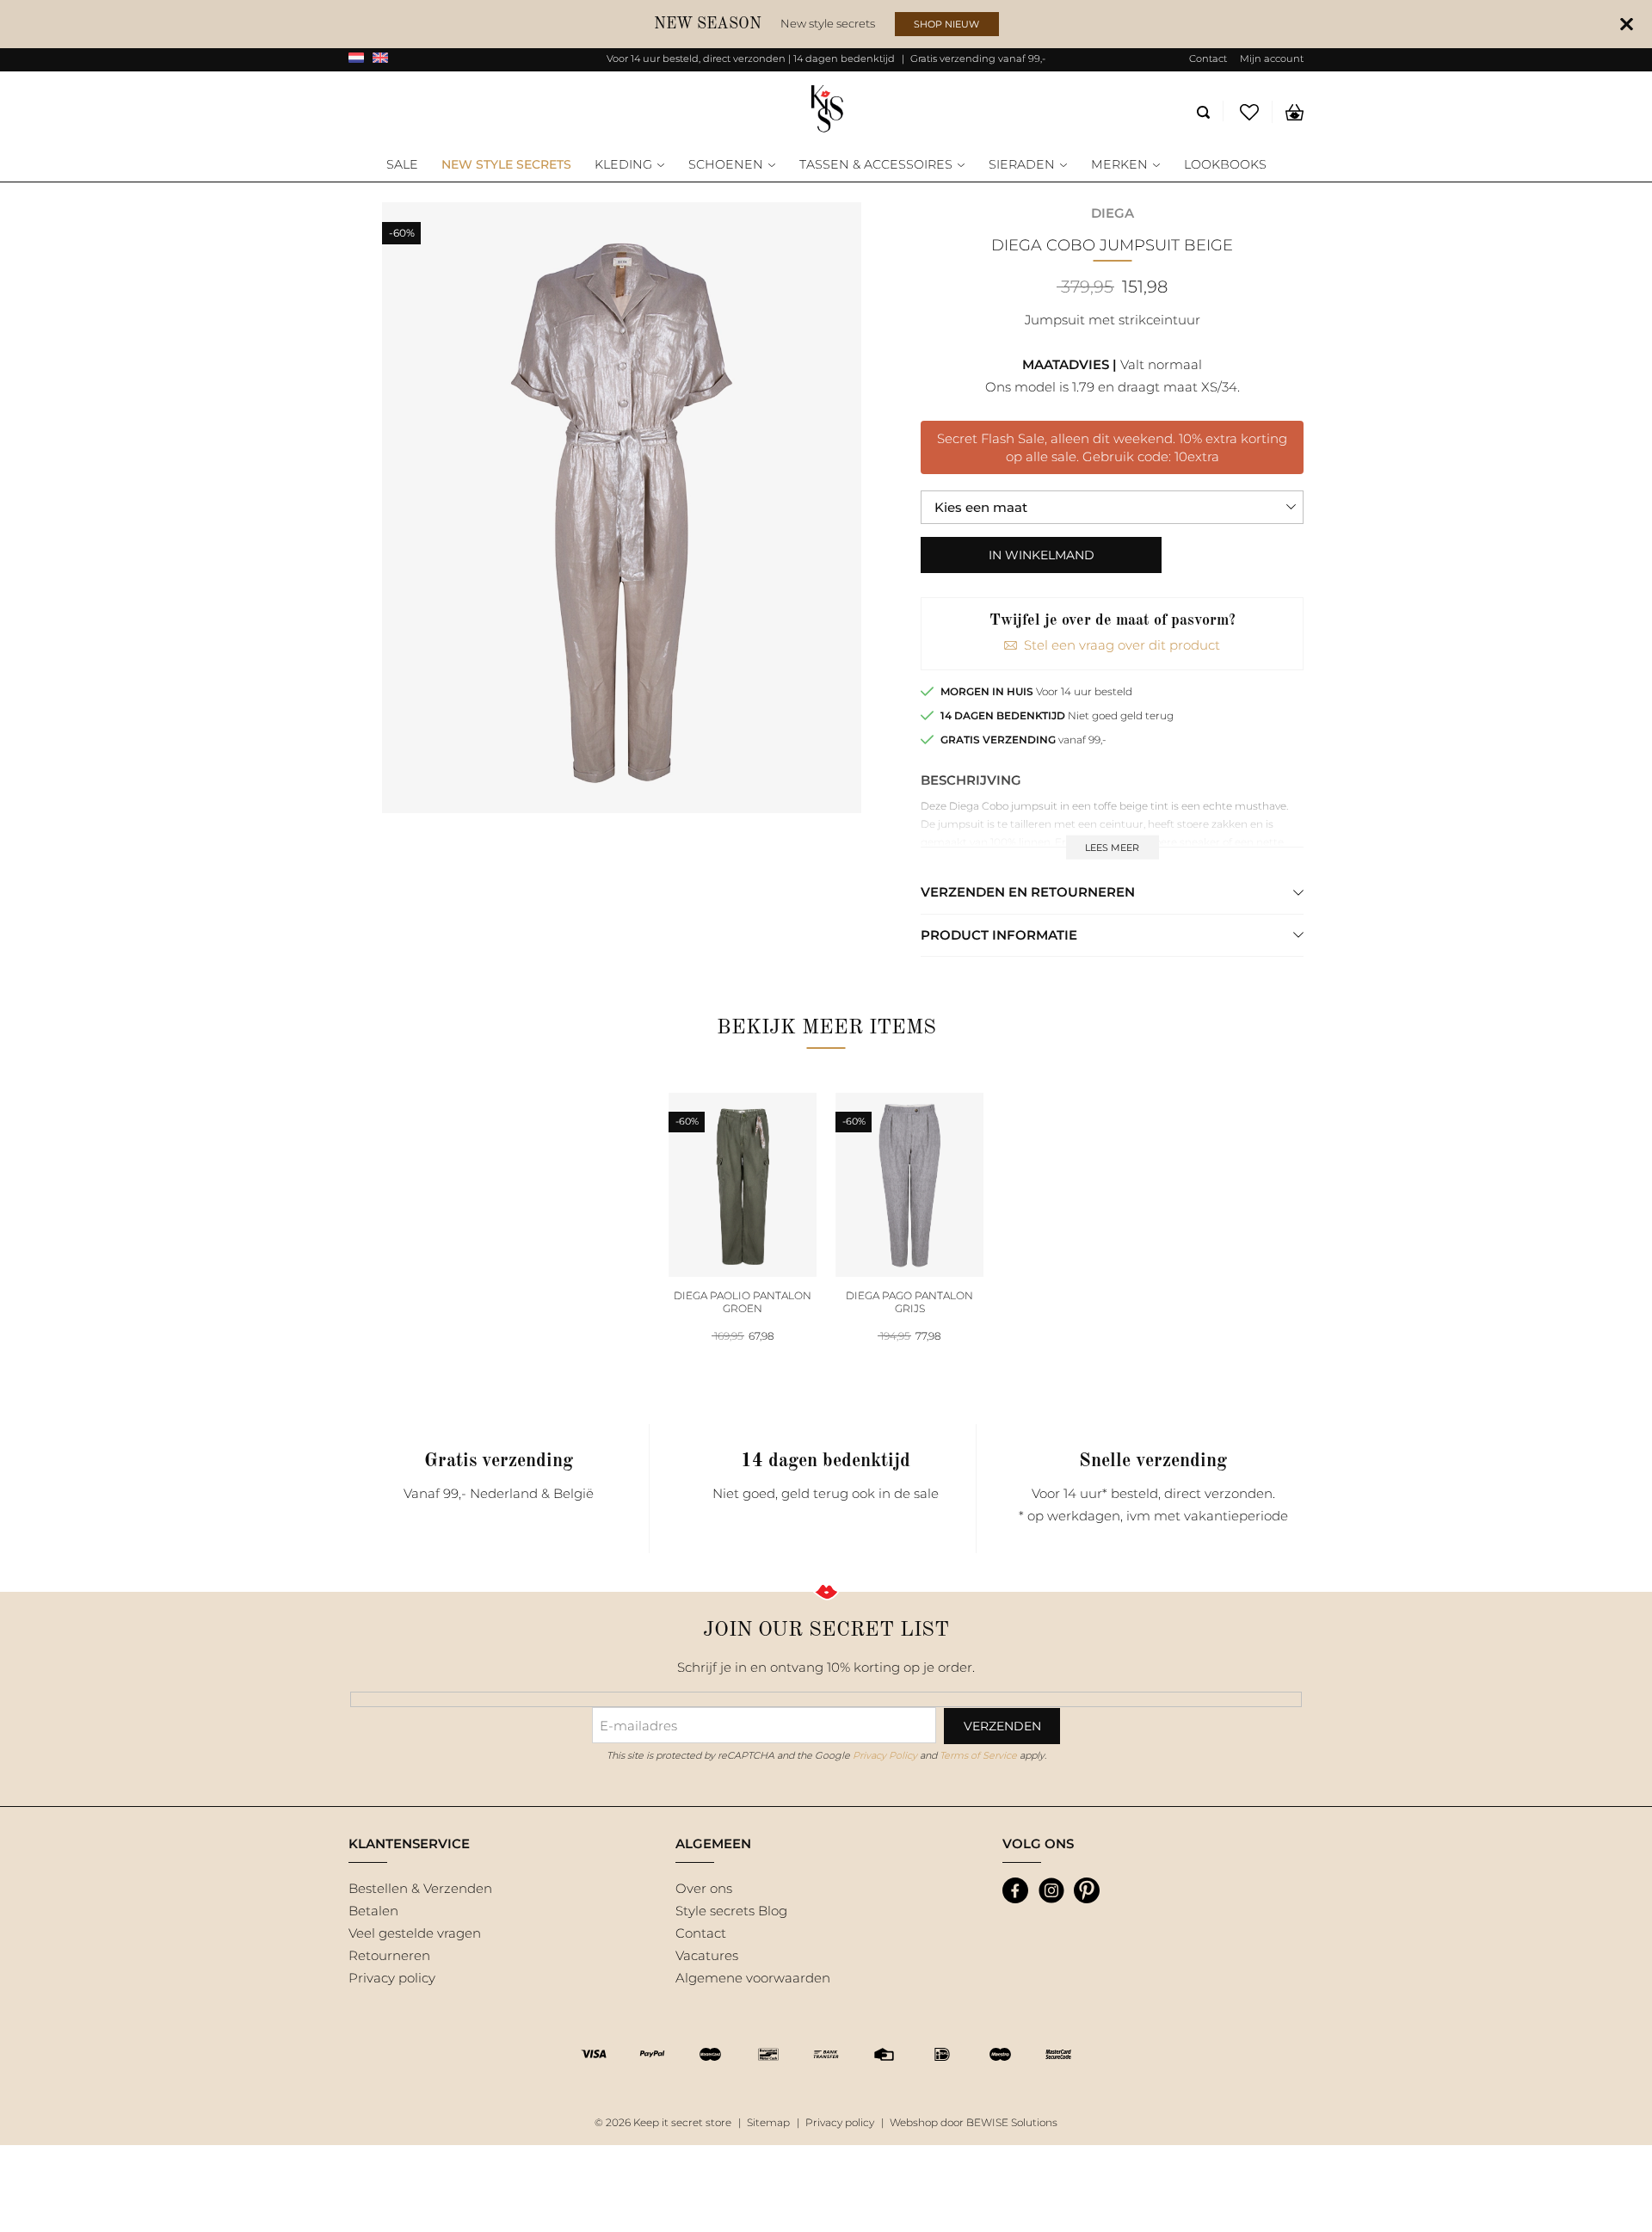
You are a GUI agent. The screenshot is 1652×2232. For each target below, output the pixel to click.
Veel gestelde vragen (415, 1933)
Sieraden (1022, 165)
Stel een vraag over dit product (1122, 645)
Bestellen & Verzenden (420, 1888)
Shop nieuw (946, 24)
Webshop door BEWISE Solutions (974, 2122)
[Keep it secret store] (826, 110)
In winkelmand (1042, 555)
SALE (402, 165)
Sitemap (768, 2122)
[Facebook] (1015, 1890)
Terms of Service (978, 1755)
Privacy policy (392, 1978)
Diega (1113, 213)
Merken (1119, 165)
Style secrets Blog (731, 1911)
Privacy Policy (885, 1755)
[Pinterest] (1087, 1890)
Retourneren (389, 1955)
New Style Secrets (506, 165)
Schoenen (726, 165)
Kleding (623, 165)
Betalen (373, 1911)
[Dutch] (356, 59)
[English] (380, 59)
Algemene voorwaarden (753, 1978)
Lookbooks (1225, 165)
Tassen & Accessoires (876, 165)
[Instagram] (1051, 1890)
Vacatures (707, 1955)
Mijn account (1272, 59)
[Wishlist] (1250, 112)
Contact (1208, 59)
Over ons (704, 1888)
